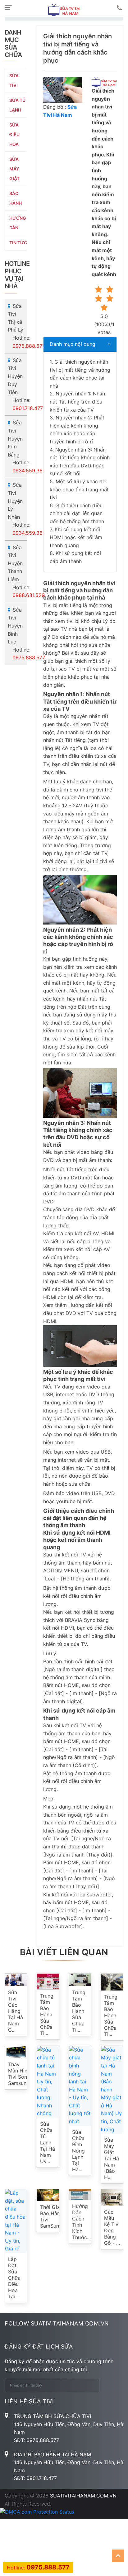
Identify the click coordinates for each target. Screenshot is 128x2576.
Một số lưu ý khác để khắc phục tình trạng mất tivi (79, 489)
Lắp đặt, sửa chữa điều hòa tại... (14, 2278)
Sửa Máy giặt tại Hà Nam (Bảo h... (112, 2158)
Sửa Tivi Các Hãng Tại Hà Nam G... (16, 2011)
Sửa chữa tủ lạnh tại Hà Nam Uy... (48, 2143)
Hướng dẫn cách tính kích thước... (81, 2222)
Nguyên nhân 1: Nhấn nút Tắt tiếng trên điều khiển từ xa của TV (77, 401)
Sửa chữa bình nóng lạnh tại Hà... (78, 2151)
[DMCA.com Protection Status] (37, 2512)
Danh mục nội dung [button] (73, 344)
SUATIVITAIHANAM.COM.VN (83, 2496)
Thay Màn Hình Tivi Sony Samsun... (19, 2074)
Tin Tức (18, 243)
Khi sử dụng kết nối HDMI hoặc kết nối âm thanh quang (76, 537)
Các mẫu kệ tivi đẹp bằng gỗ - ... (112, 2227)
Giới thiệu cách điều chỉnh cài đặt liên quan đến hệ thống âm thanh (78, 513)
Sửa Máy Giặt (14, 169)
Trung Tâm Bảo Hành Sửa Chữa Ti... (47, 2014)
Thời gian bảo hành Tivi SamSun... (51, 2216)
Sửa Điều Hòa (14, 134)
